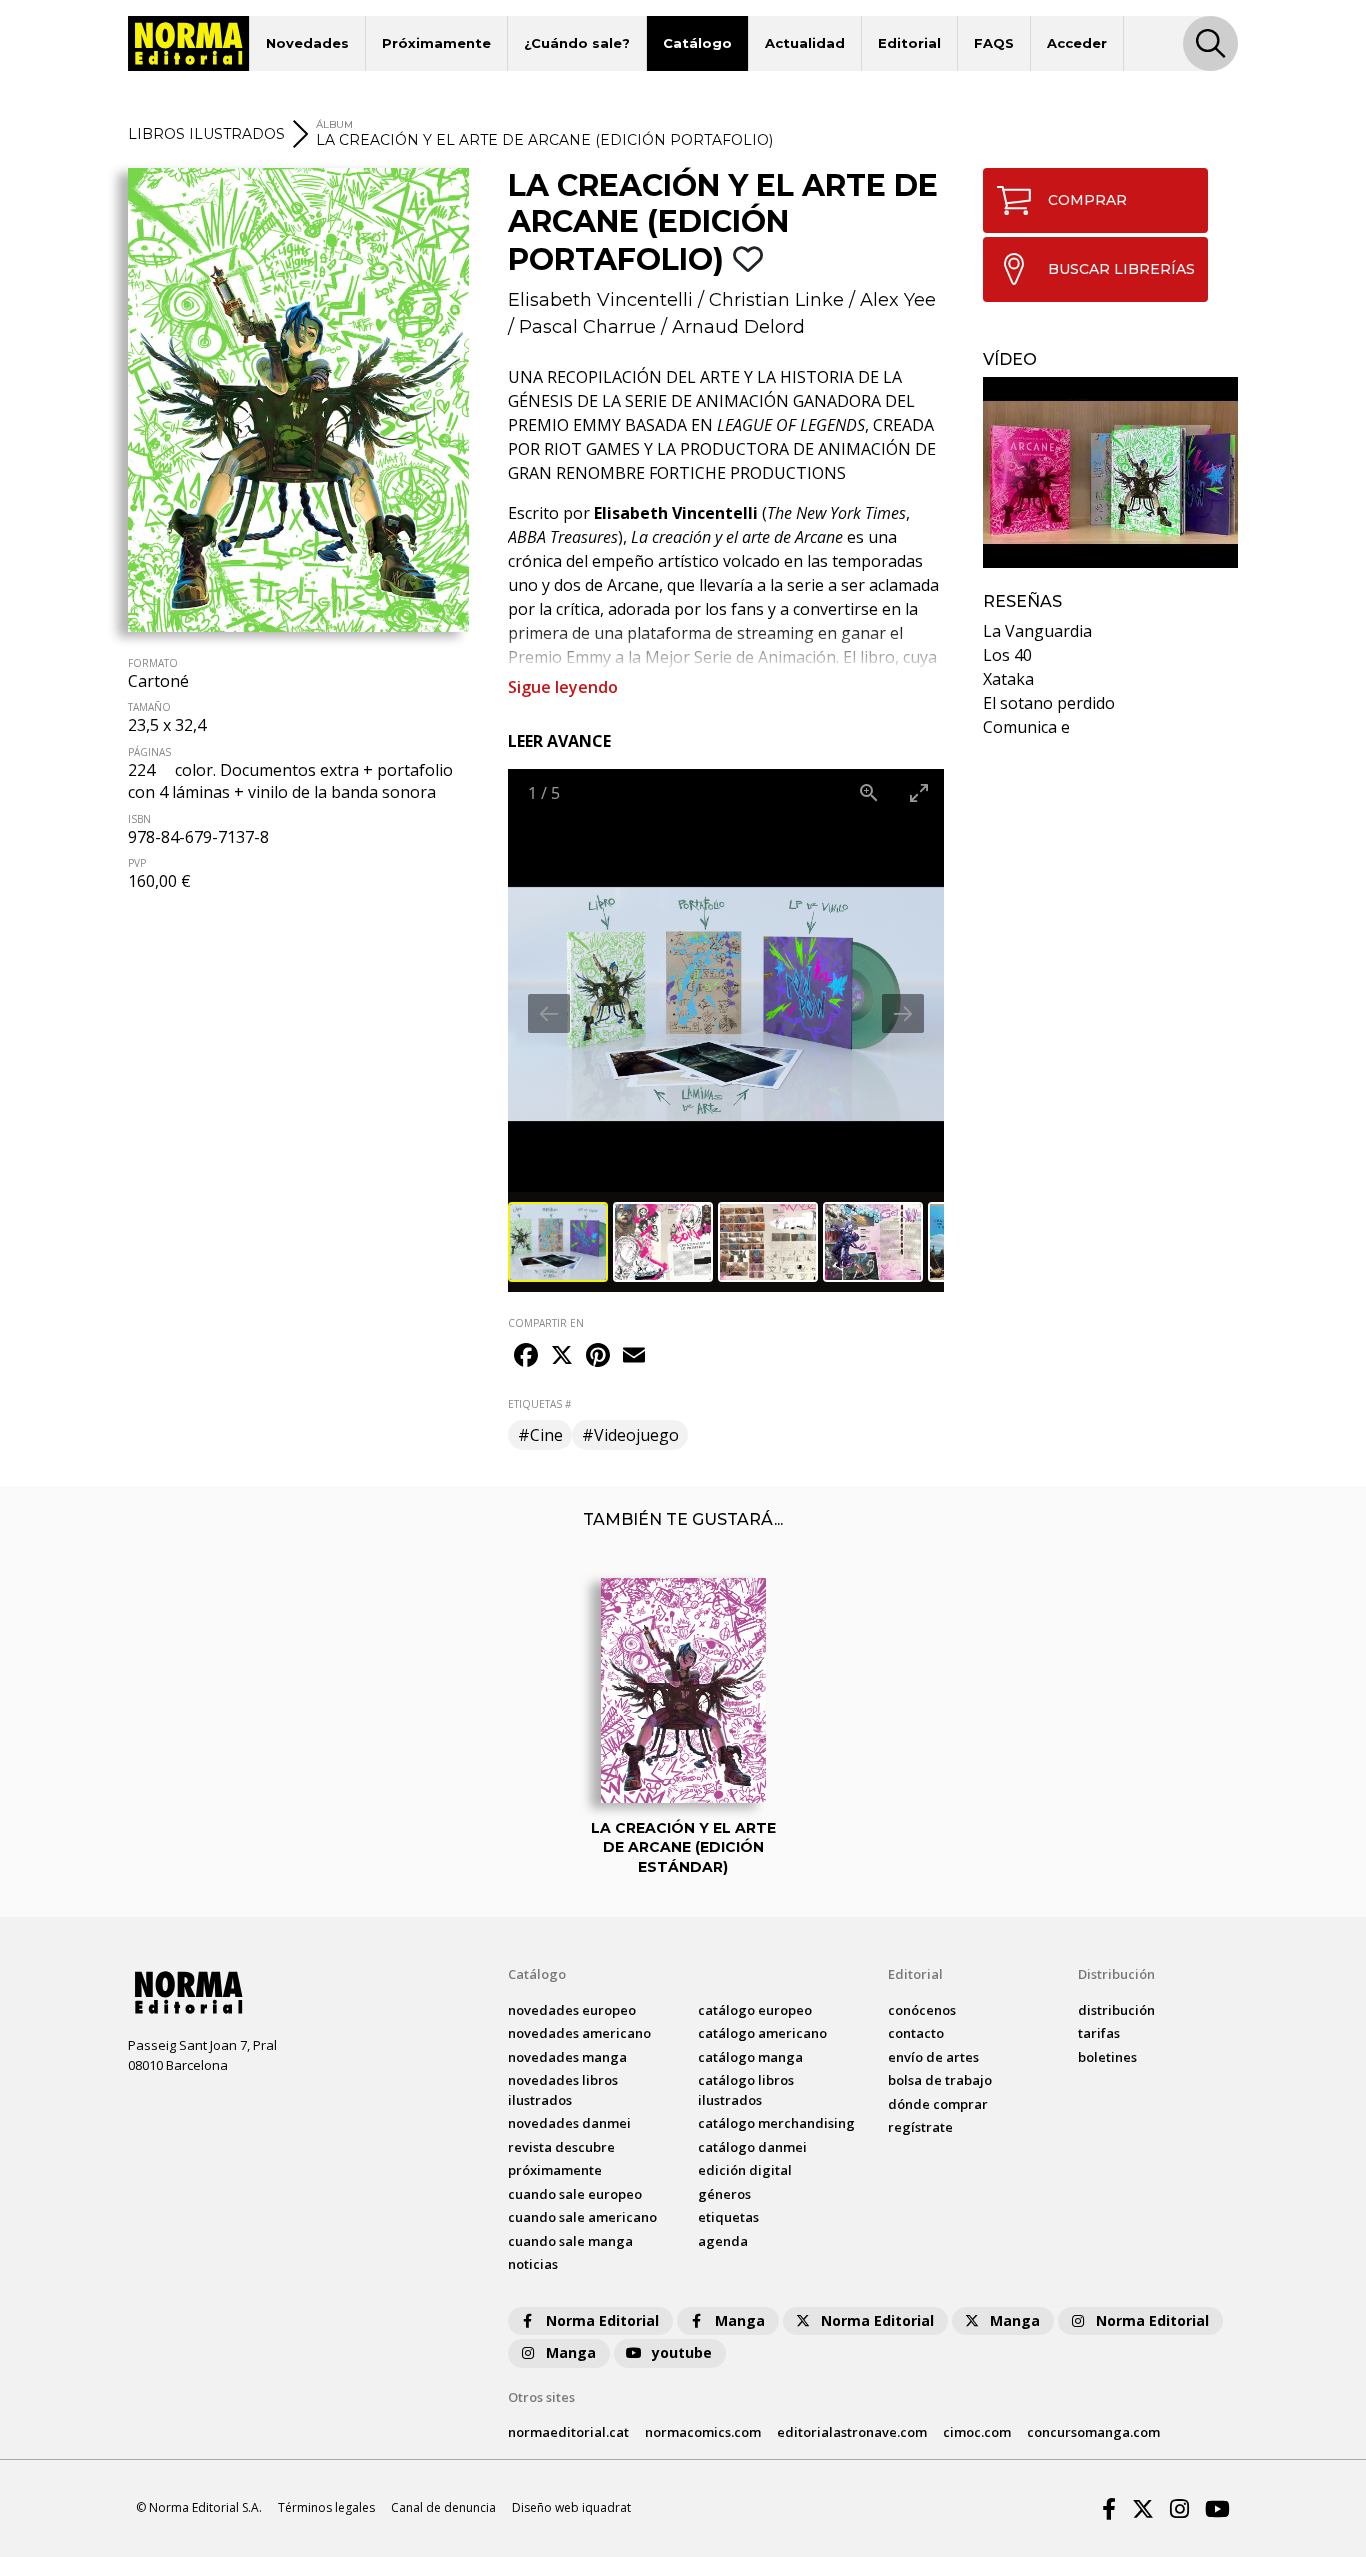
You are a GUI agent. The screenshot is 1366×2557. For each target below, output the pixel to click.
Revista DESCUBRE (561, 2147)
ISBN (139, 819)
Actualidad (805, 43)
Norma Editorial (602, 2320)
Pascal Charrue (587, 327)
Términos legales (326, 2507)
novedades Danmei (569, 2123)
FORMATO (153, 663)
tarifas (1099, 2033)
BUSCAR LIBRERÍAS (1121, 269)
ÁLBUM (334, 124)
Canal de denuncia (443, 2507)
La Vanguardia (1037, 631)
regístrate (920, 2127)
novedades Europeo (572, 2010)
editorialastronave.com (852, 2432)
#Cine (540, 1435)
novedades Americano (579, 2033)
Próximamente (436, 43)
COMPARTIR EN (546, 1323)
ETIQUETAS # (539, 1404)
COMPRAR (1087, 200)
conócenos (922, 2010)
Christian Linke (776, 300)
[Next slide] (903, 1013)
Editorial (909, 43)
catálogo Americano (762, 2033)
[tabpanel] (1110, 472)
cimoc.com (977, 2432)
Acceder (1077, 43)
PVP (137, 863)
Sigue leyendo (563, 687)
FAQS (994, 43)
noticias (533, 2264)
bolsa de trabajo (940, 2080)
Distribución (1116, 1974)
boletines (1107, 2057)
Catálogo (697, 43)
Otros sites (541, 2397)
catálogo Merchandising (776, 2123)
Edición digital (745, 2170)
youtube (682, 2352)
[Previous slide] (549, 1013)
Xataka (1008, 679)
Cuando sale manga (570, 2241)
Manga (740, 2320)
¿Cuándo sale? (577, 43)
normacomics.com (703, 2432)
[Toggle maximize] (919, 792)
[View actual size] (869, 792)
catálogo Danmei (752, 2147)
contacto (916, 2033)
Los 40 (1007, 655)
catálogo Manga (750, 2057)
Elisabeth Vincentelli (600, 300)
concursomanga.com (1093, 2432)
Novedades (307, 43)
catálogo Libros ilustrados (746, 2090)
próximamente (555, 2170)
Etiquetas (728, 2217)
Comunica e (1026, 727)
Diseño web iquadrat (571, 2507)
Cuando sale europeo (575, 2194)
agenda (723, 2241)
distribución (1116, 2010)
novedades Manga (567, 2057)
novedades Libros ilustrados (563, 2090)
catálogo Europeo (755, 2010)
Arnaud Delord (738, 327)
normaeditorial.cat (568, 2432)
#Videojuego (630, 1435)
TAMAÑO (149, 707)
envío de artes (933, 2057)
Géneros (724, 2194)
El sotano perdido (1049, 703)
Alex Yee (898, 300)
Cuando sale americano (582, 2217)
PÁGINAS (149, 752)
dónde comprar (938, 2104)
